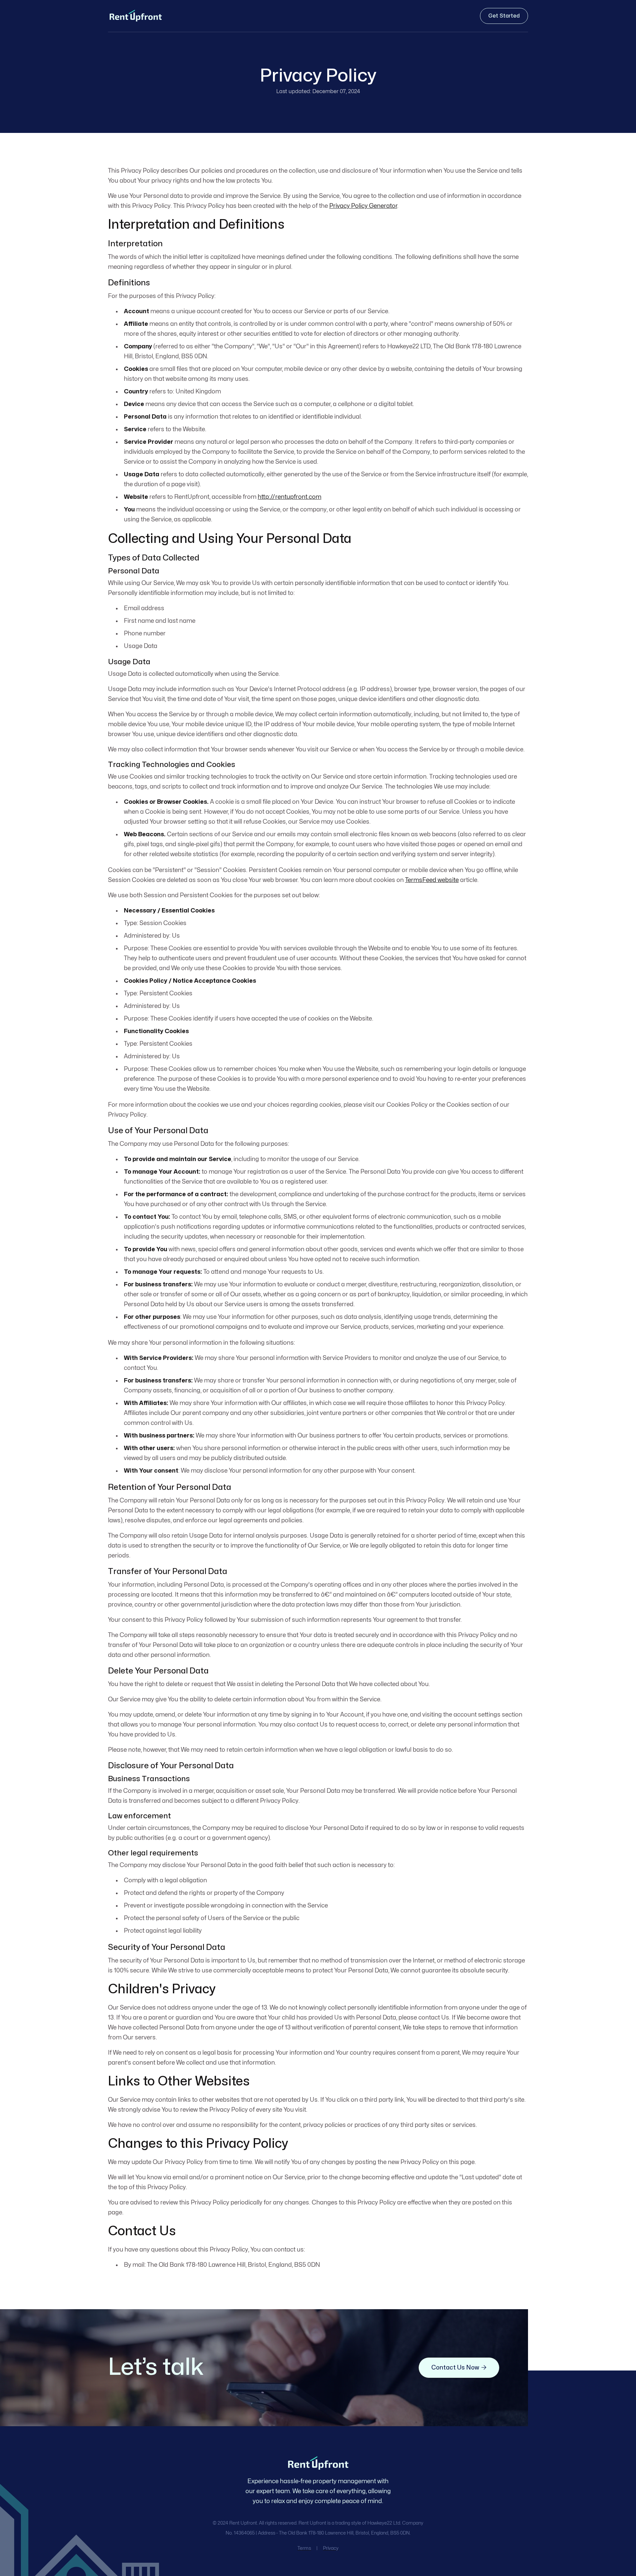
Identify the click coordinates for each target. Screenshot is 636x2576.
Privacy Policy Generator (363, 206)
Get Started (504, 16)
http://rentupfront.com (290, 497)
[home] (135, 16)
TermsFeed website (432, 880)
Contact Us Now (459, 2368)
